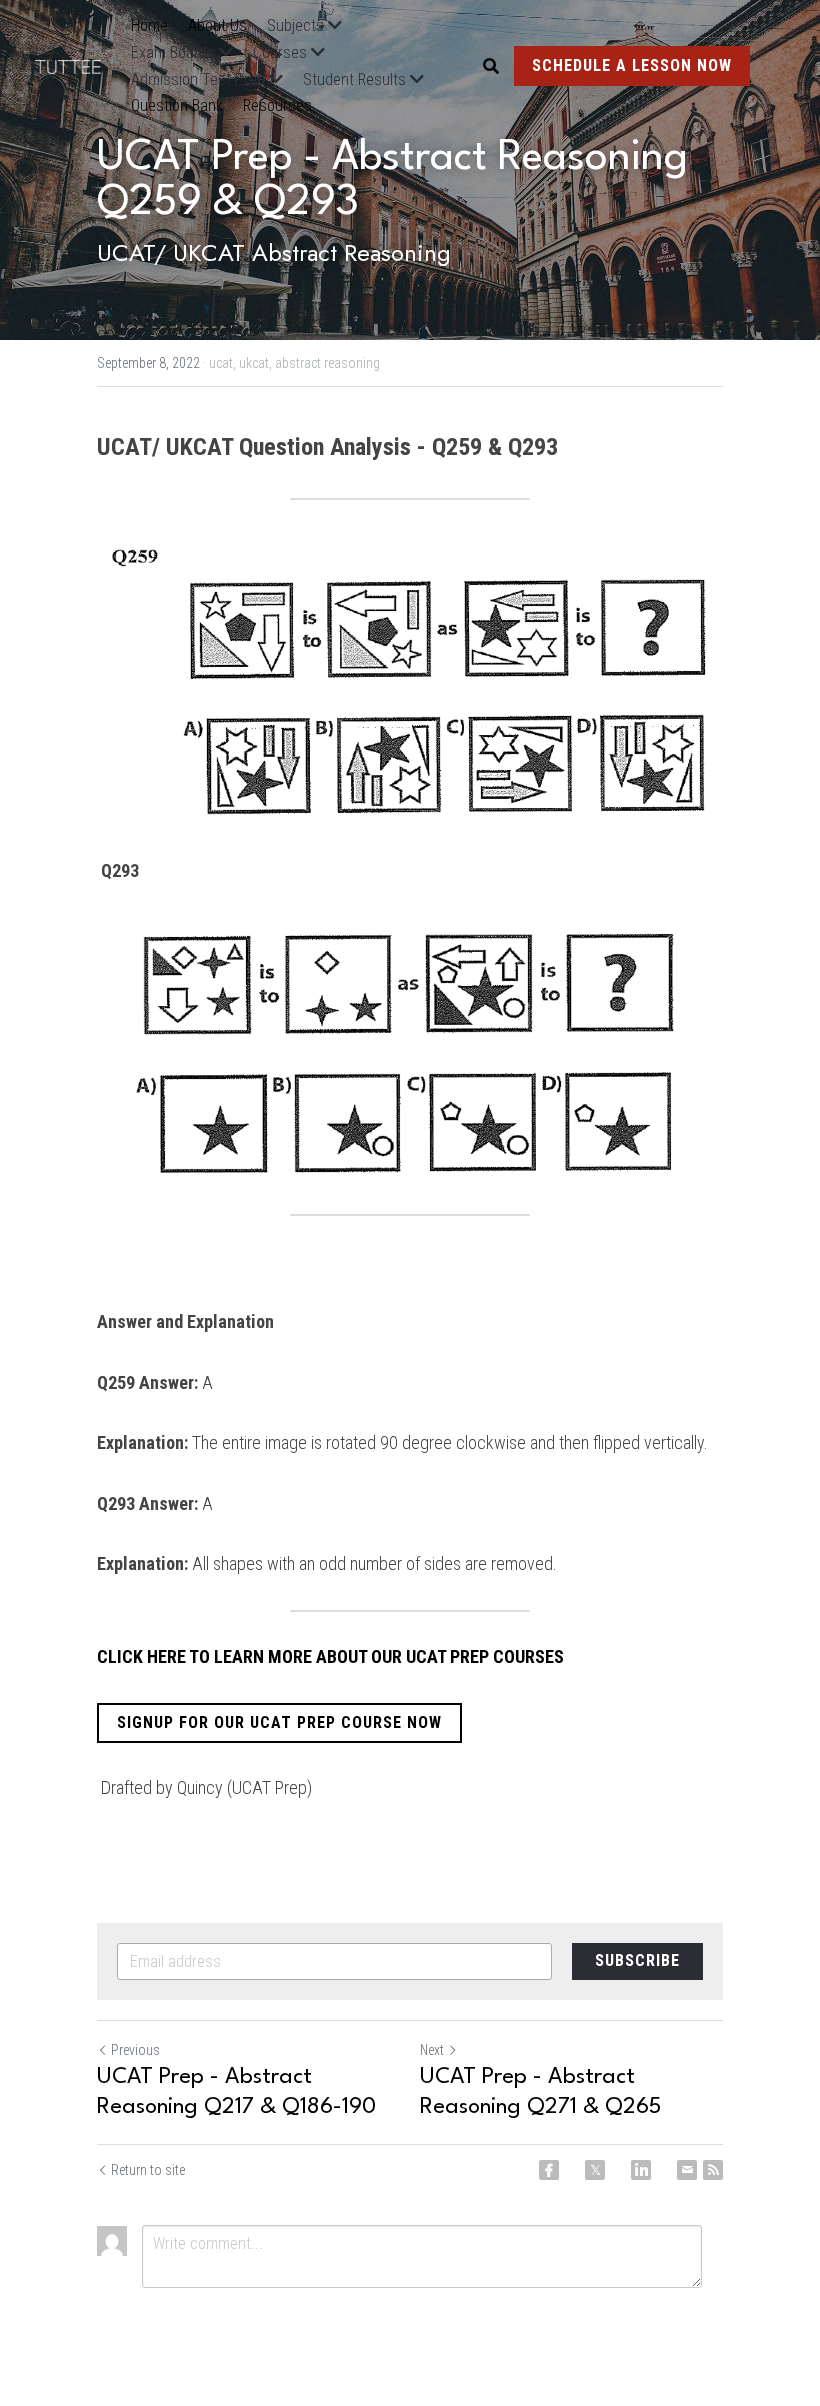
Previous (135, 2050)
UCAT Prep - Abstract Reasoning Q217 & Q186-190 (236, 2092)
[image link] (78, 64)
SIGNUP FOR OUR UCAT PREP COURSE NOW (279, 1722)
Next (432, 2050)
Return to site (148, 2170)
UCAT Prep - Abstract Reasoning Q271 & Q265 (540, 2092)
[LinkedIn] (641, 2170)
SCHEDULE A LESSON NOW (632, 65)
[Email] (687, 2170)
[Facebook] (549, 2170)
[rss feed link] (713, 2170)
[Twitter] (595, 2170)
